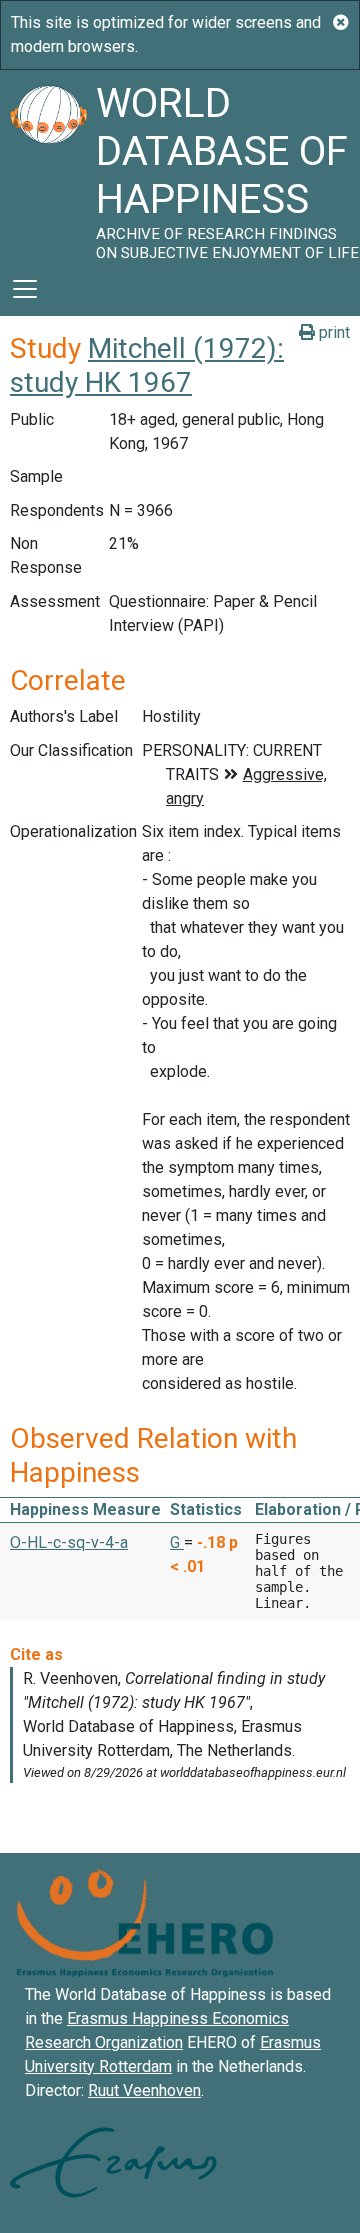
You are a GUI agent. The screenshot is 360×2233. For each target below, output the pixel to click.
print (332, 332)
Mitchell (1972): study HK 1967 (147, 365)
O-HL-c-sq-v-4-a (69, 1542)
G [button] (177, 1542)
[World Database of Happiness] (48, 166)
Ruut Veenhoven (144, 2090)
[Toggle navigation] (25, 289)
